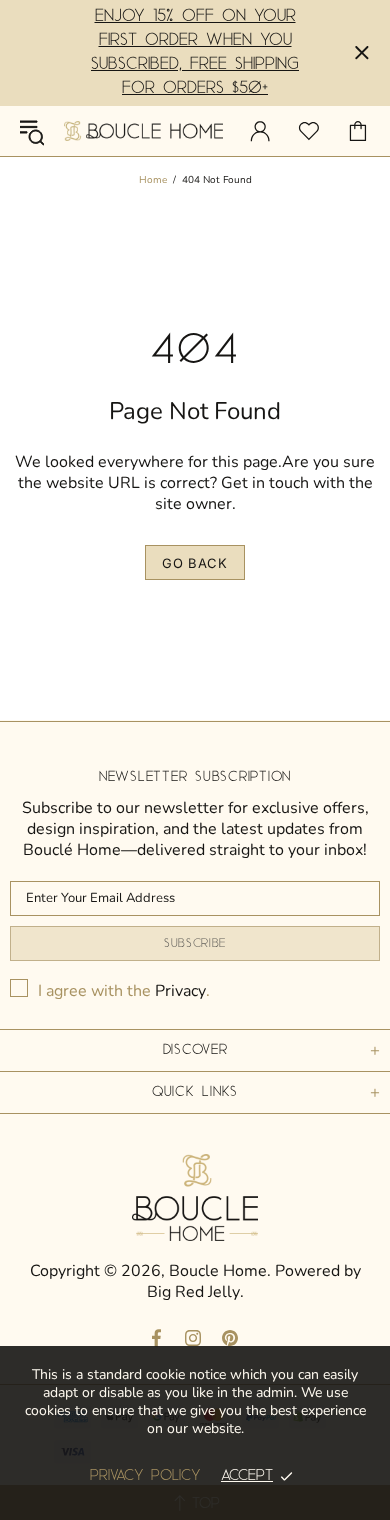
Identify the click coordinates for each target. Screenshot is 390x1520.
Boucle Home (143, 130)
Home (153, 180)
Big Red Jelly (193, 1292)
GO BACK (195, 563)
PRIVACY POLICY (145, 1476)
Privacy (180, 991)
